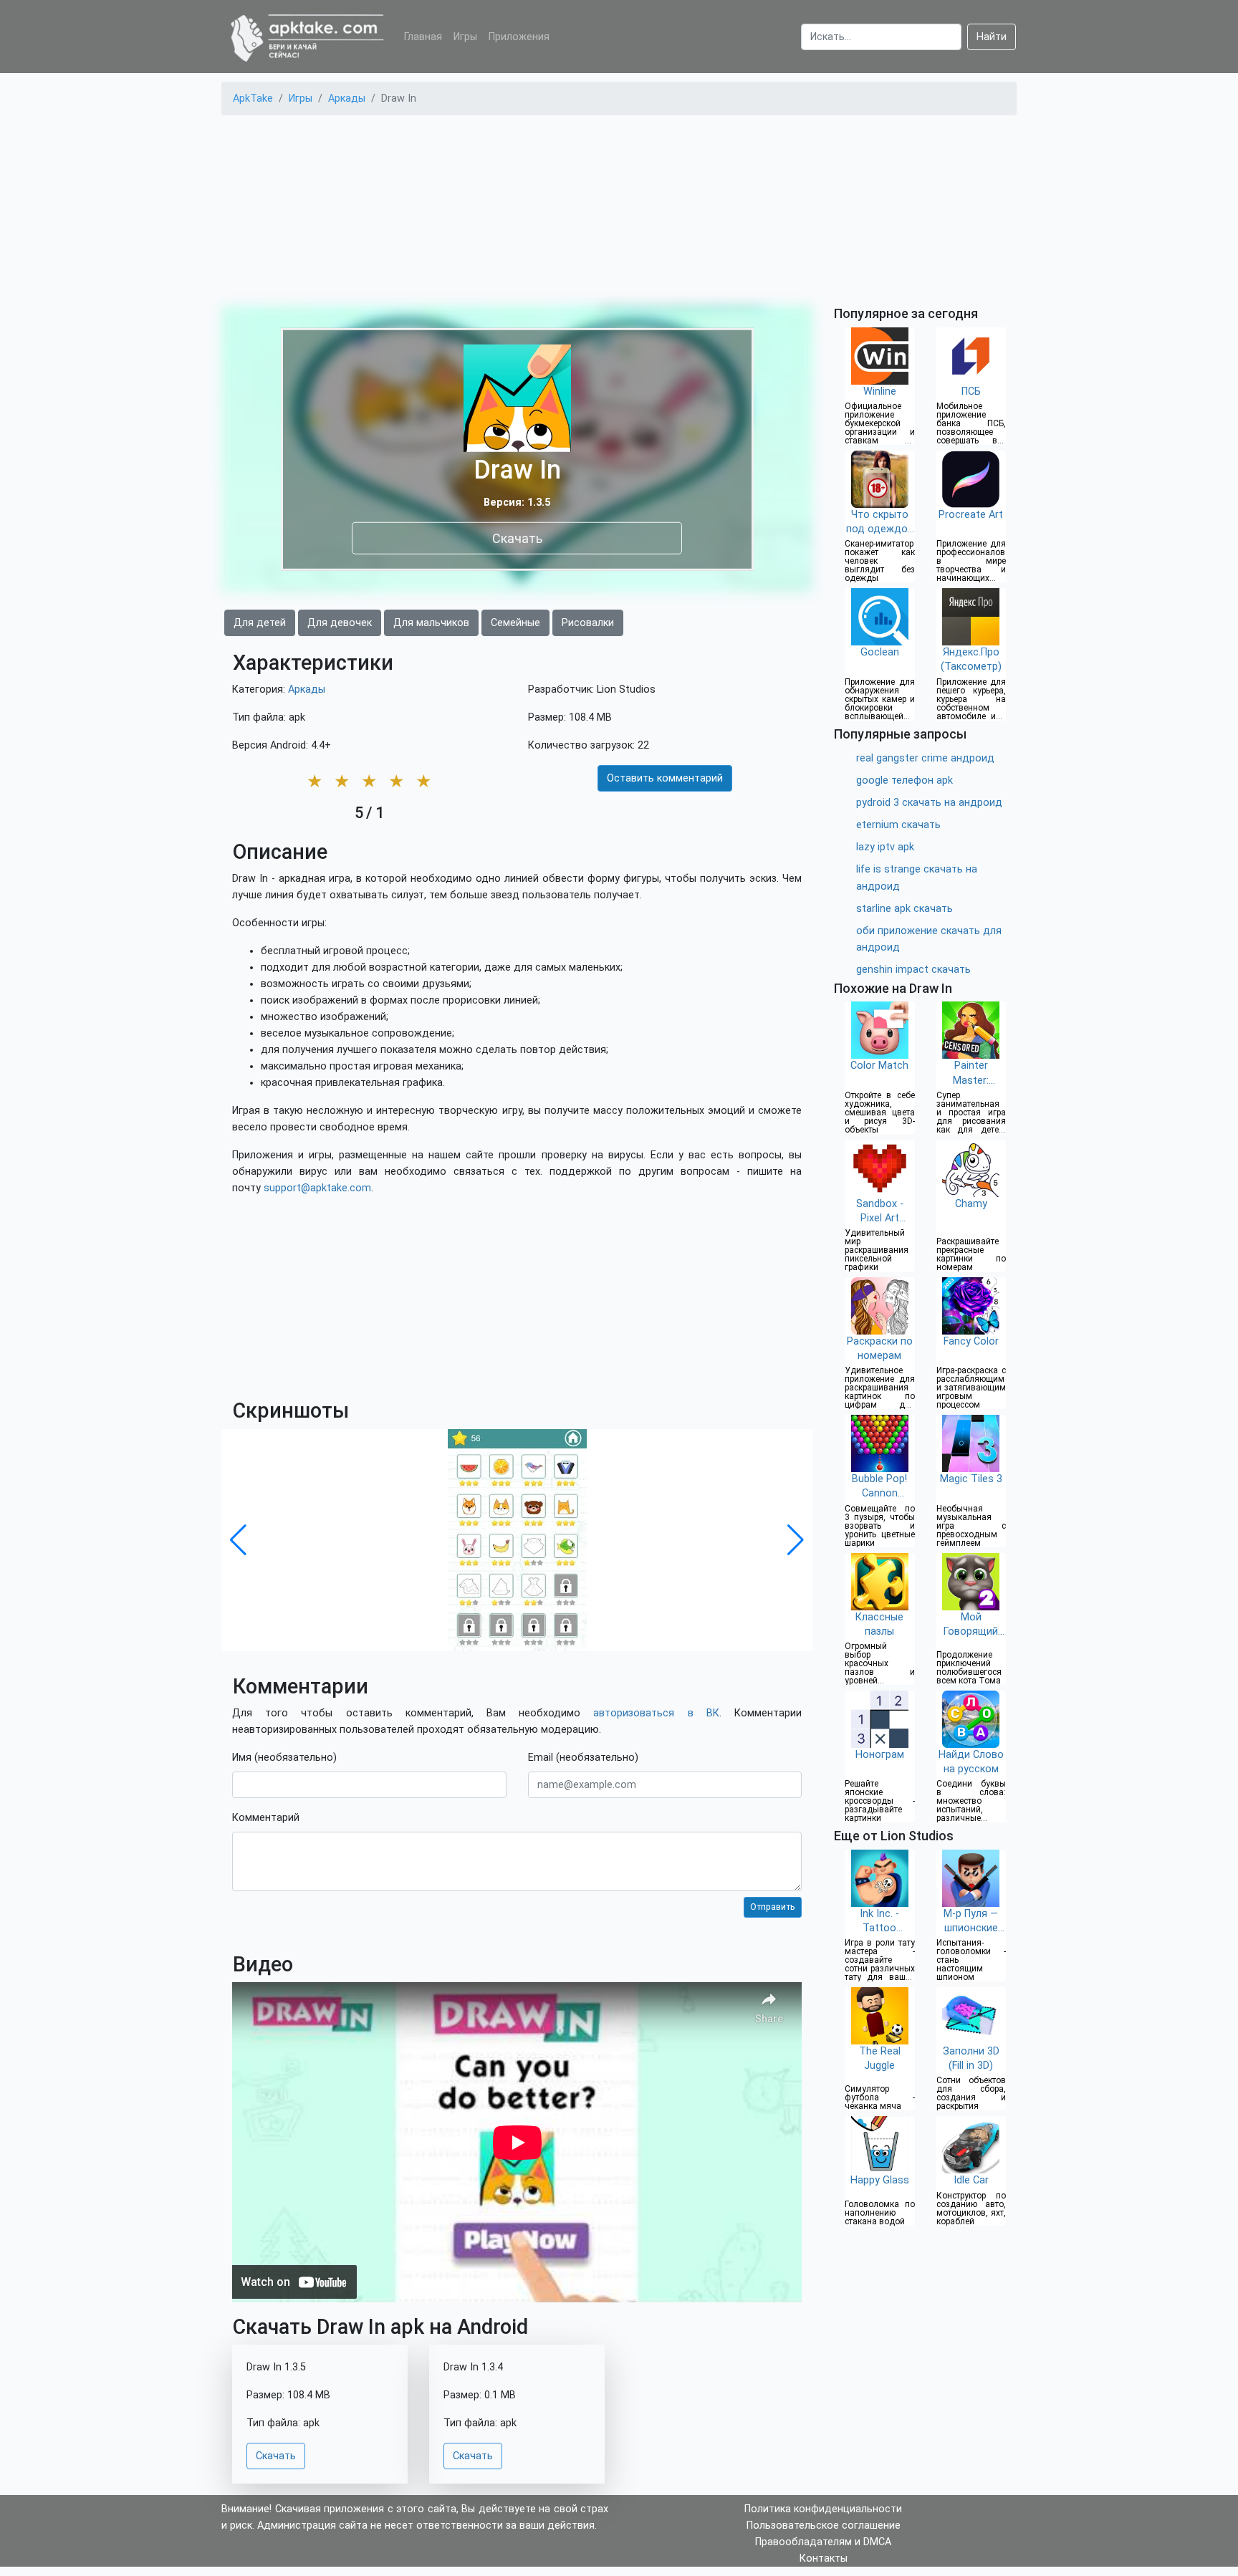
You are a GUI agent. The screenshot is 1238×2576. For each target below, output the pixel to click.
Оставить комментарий (665, 778)
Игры (465, 37)
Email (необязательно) (583, 1758)
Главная (423, 37)
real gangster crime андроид (925, 758)
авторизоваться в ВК (656, 1713)
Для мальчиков (431, 623)
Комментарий (266, 1818)
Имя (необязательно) (284, 1758)
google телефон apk (904, 780)
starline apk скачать (904, 909)
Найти (992, 37)
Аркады (307, 689)
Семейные (515, 623)
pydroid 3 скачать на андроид (929, 803)
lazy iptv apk (885, 847)
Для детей (260, 623)
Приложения (519, 37)
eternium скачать (898, 825)
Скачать (517, 538)
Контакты (824, 2558)
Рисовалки (588, 623)
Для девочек (340, 623)
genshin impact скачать (913, 970)
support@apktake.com (317, 1188)
